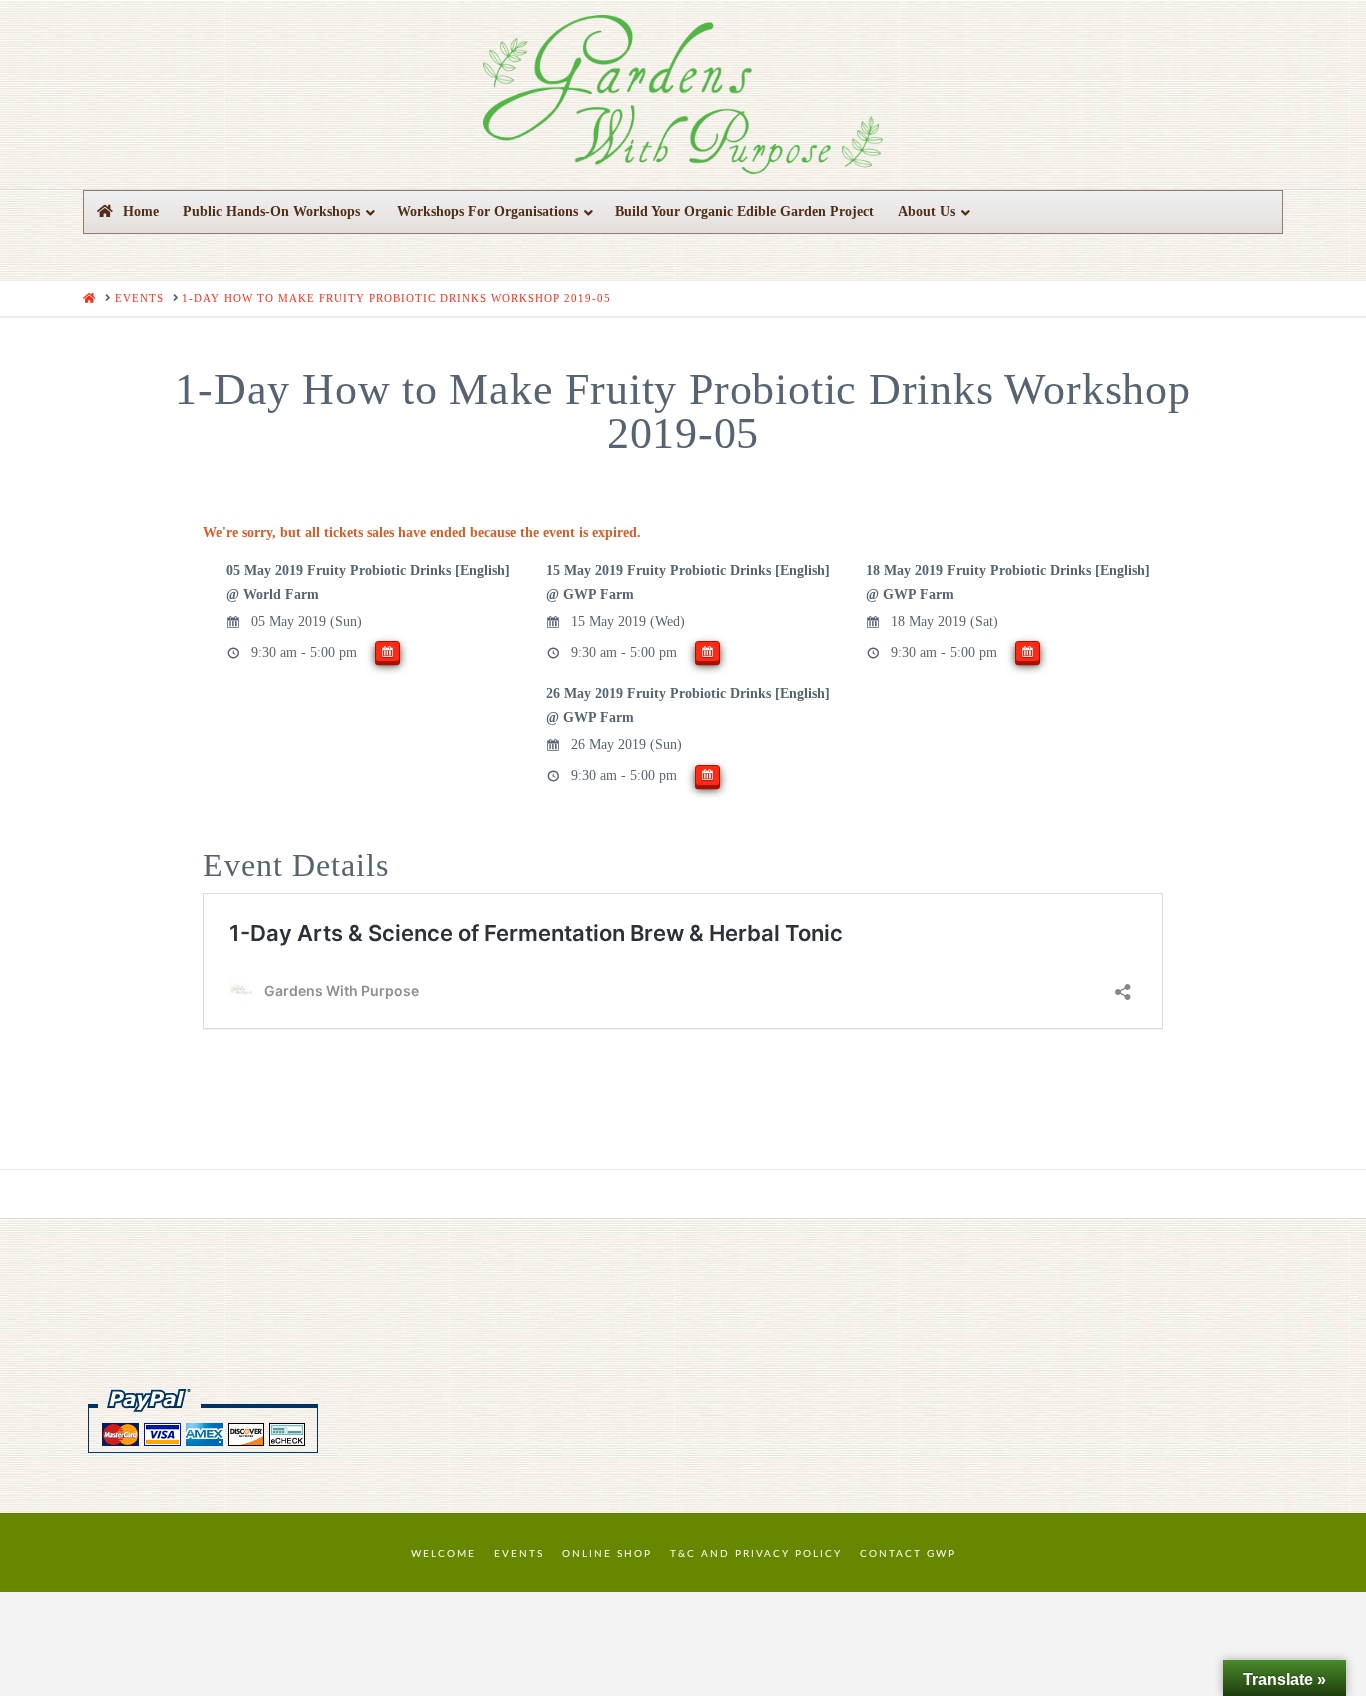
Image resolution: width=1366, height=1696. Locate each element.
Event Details (296, 865)
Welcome (443, 1554)
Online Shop (607, 1554)
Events (519, 1554)
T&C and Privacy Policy (756, 1554)
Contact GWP (908, 1554)
